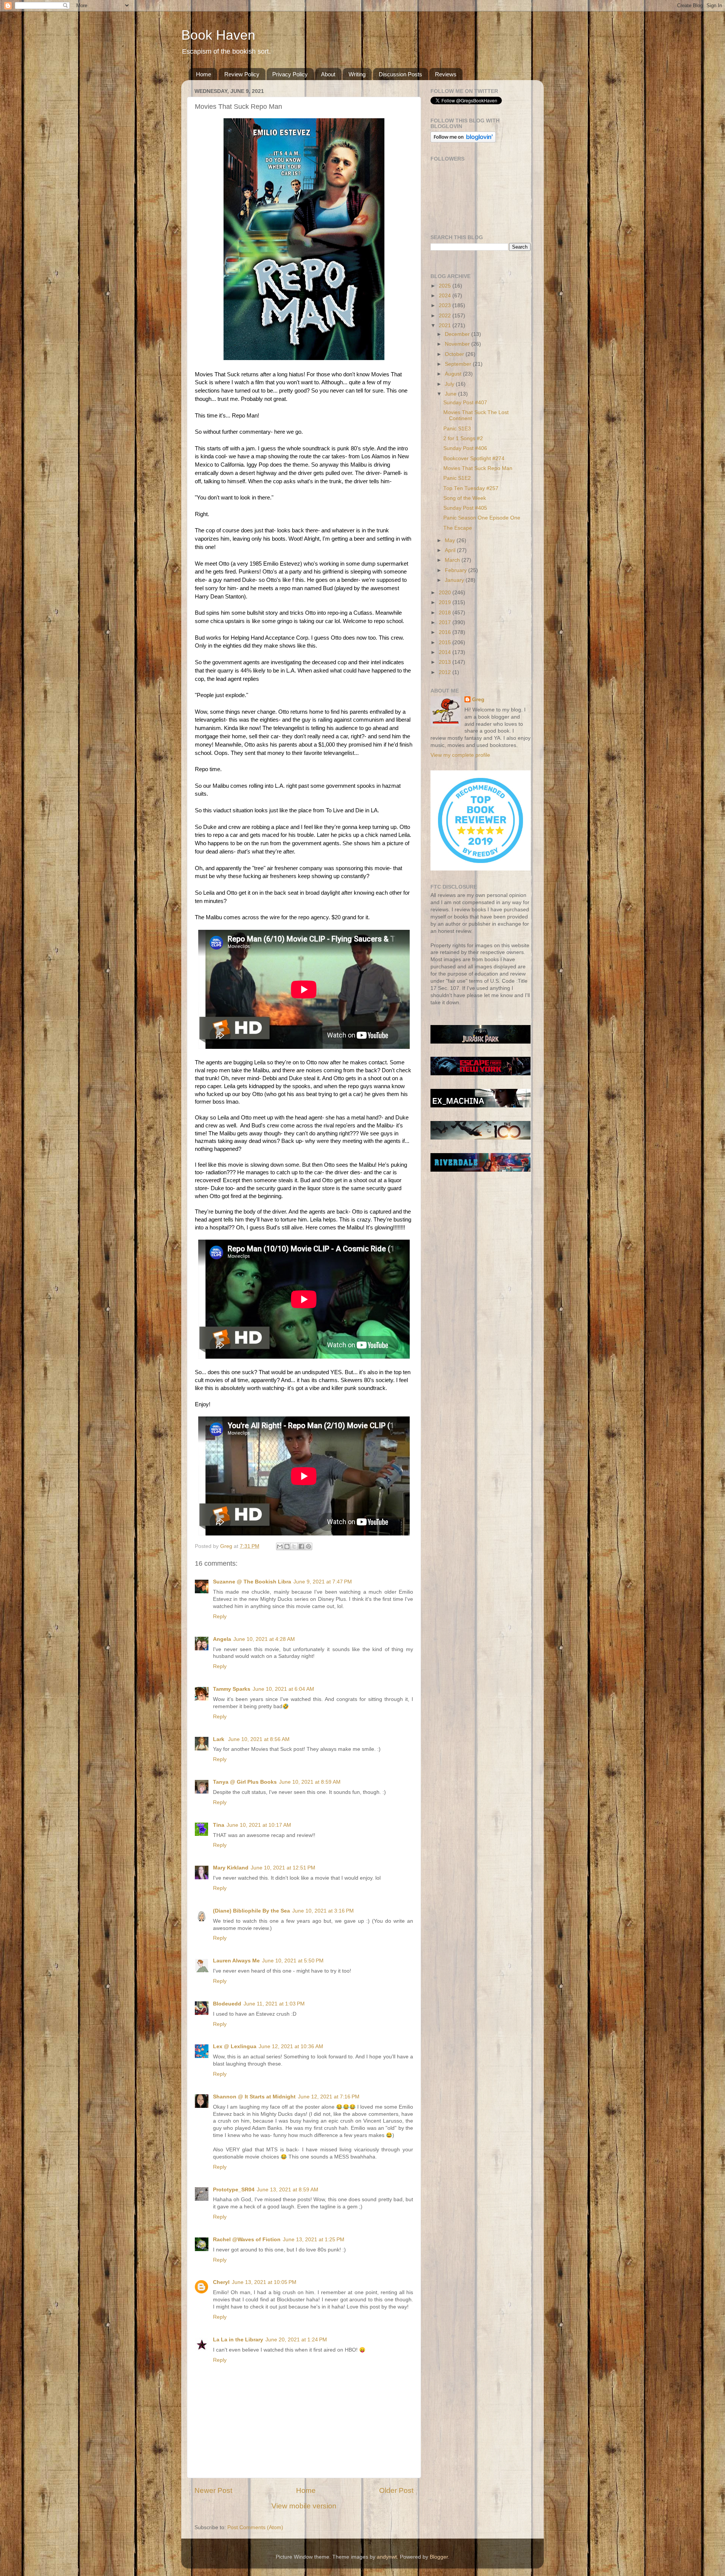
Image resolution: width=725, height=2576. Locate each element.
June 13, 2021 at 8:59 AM (288, 2190)
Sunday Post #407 (465, 403)
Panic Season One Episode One (482, 518)
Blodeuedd (227, 2004)
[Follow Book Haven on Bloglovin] (463, 141)
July (450, 384)
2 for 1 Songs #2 (463, 438)
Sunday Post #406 (465, 448)
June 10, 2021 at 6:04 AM (283, 1689)
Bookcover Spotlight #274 (474, 458)
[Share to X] (294, 1546)
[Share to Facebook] (301, 1546)
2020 (446, 593)
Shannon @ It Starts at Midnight (254, 2097)
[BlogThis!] (287, 1546)
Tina (219, 1825)
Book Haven (218, 35)
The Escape (458, 528)
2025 (446, 286)
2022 (446, 316)
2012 (446, 672)
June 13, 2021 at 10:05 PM (264, 2282)
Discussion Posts (400, 74)
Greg (478, 700)
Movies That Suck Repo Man (478, 468)
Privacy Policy (290, 74)
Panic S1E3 (457, 429)
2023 (446, 305)
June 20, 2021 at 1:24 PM (296, 2340)
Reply (220, 1617)
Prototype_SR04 (234, 2190)
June (451, 394)
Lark (219, 1739)
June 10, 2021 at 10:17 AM (259, 1825)
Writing (357, 74)
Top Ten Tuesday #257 (471, 488)
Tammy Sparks (232, 1689)
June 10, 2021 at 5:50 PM (293, 1961)
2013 (446, 662)
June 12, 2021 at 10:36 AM (291, 2046)
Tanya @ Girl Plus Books (245, 1782)
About (328, 74)
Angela (222, 1639)
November (458, 344)
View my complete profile (460, 755)
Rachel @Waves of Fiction (247, 2240)
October (455, 354)
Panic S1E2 (457, 478)
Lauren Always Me (236, 1961)
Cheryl (221, 2282)
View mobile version (304, 2506)
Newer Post (213, 2490)
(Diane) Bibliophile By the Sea (251, 1911)
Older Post (396, 2490)
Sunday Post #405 (465, 508)
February (457, 570)
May (451, 540)
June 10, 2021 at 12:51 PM (283, 1868)
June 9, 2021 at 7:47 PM (323, 1582)
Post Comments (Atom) (255, 2527)
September (459, 364)
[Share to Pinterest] (309, 1546)
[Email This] (280, 1546)
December (458, 334)
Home (204, 74)
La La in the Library (238, 2340)
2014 (446, 652)
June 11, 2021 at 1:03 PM (274, 2004)
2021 (446, 325)
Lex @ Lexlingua (235, 2046)
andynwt (387, 2557)
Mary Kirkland (231, 1868)
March (453, 560)
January (455, 580)
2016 (446, 632)
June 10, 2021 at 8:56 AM (259, 1739)
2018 (446, 613)
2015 (446, 642)
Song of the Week (465, 498)
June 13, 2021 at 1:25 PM (314, 2240)
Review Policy (242, 74)
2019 (446, 602)
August (454, 374)
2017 (446, 622)
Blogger (439, 2557)
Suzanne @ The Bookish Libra (252, 1582)
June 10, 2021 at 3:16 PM (323, 1911)
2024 (446, 296)
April (451, 550)
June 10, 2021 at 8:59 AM (310, 1782)
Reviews (446, 74)
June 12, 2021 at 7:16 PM (329, 2097)
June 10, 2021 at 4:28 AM (264, 1639)
